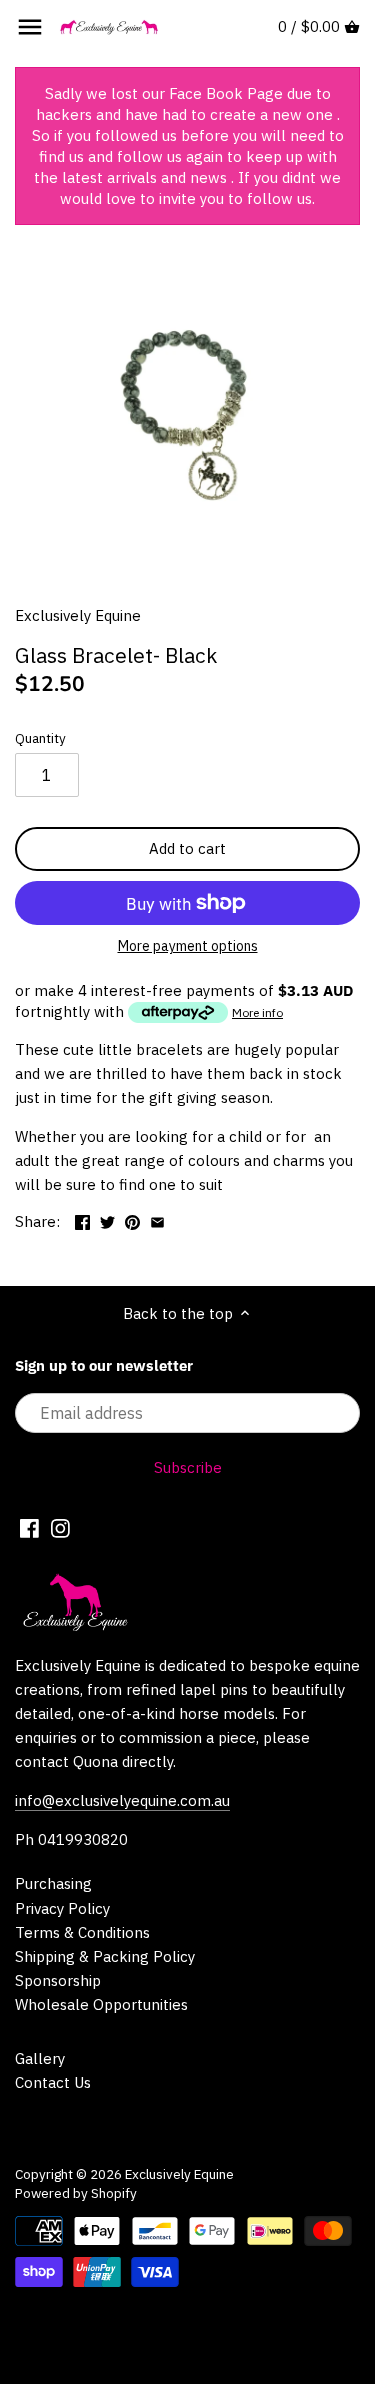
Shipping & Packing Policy (105, 1956)
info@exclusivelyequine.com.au (122, 1800)
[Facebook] (29, 1527)
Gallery (40, 2058)
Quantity (40, 738)
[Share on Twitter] (107, 1219)
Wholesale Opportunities (101, 2004)
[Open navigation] (30, 27)
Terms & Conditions (82, 1932)
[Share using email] (157, 1219)
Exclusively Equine (78, 615)
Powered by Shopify (76, 2193)
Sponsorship (58, 1980)
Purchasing (53, 1883)
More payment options (188, 946)
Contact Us (53, 2082)
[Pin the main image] (132, 1219)
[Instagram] (60, 1527)
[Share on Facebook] (82, 1219)
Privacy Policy (62, 1908)
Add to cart (187, 848)
